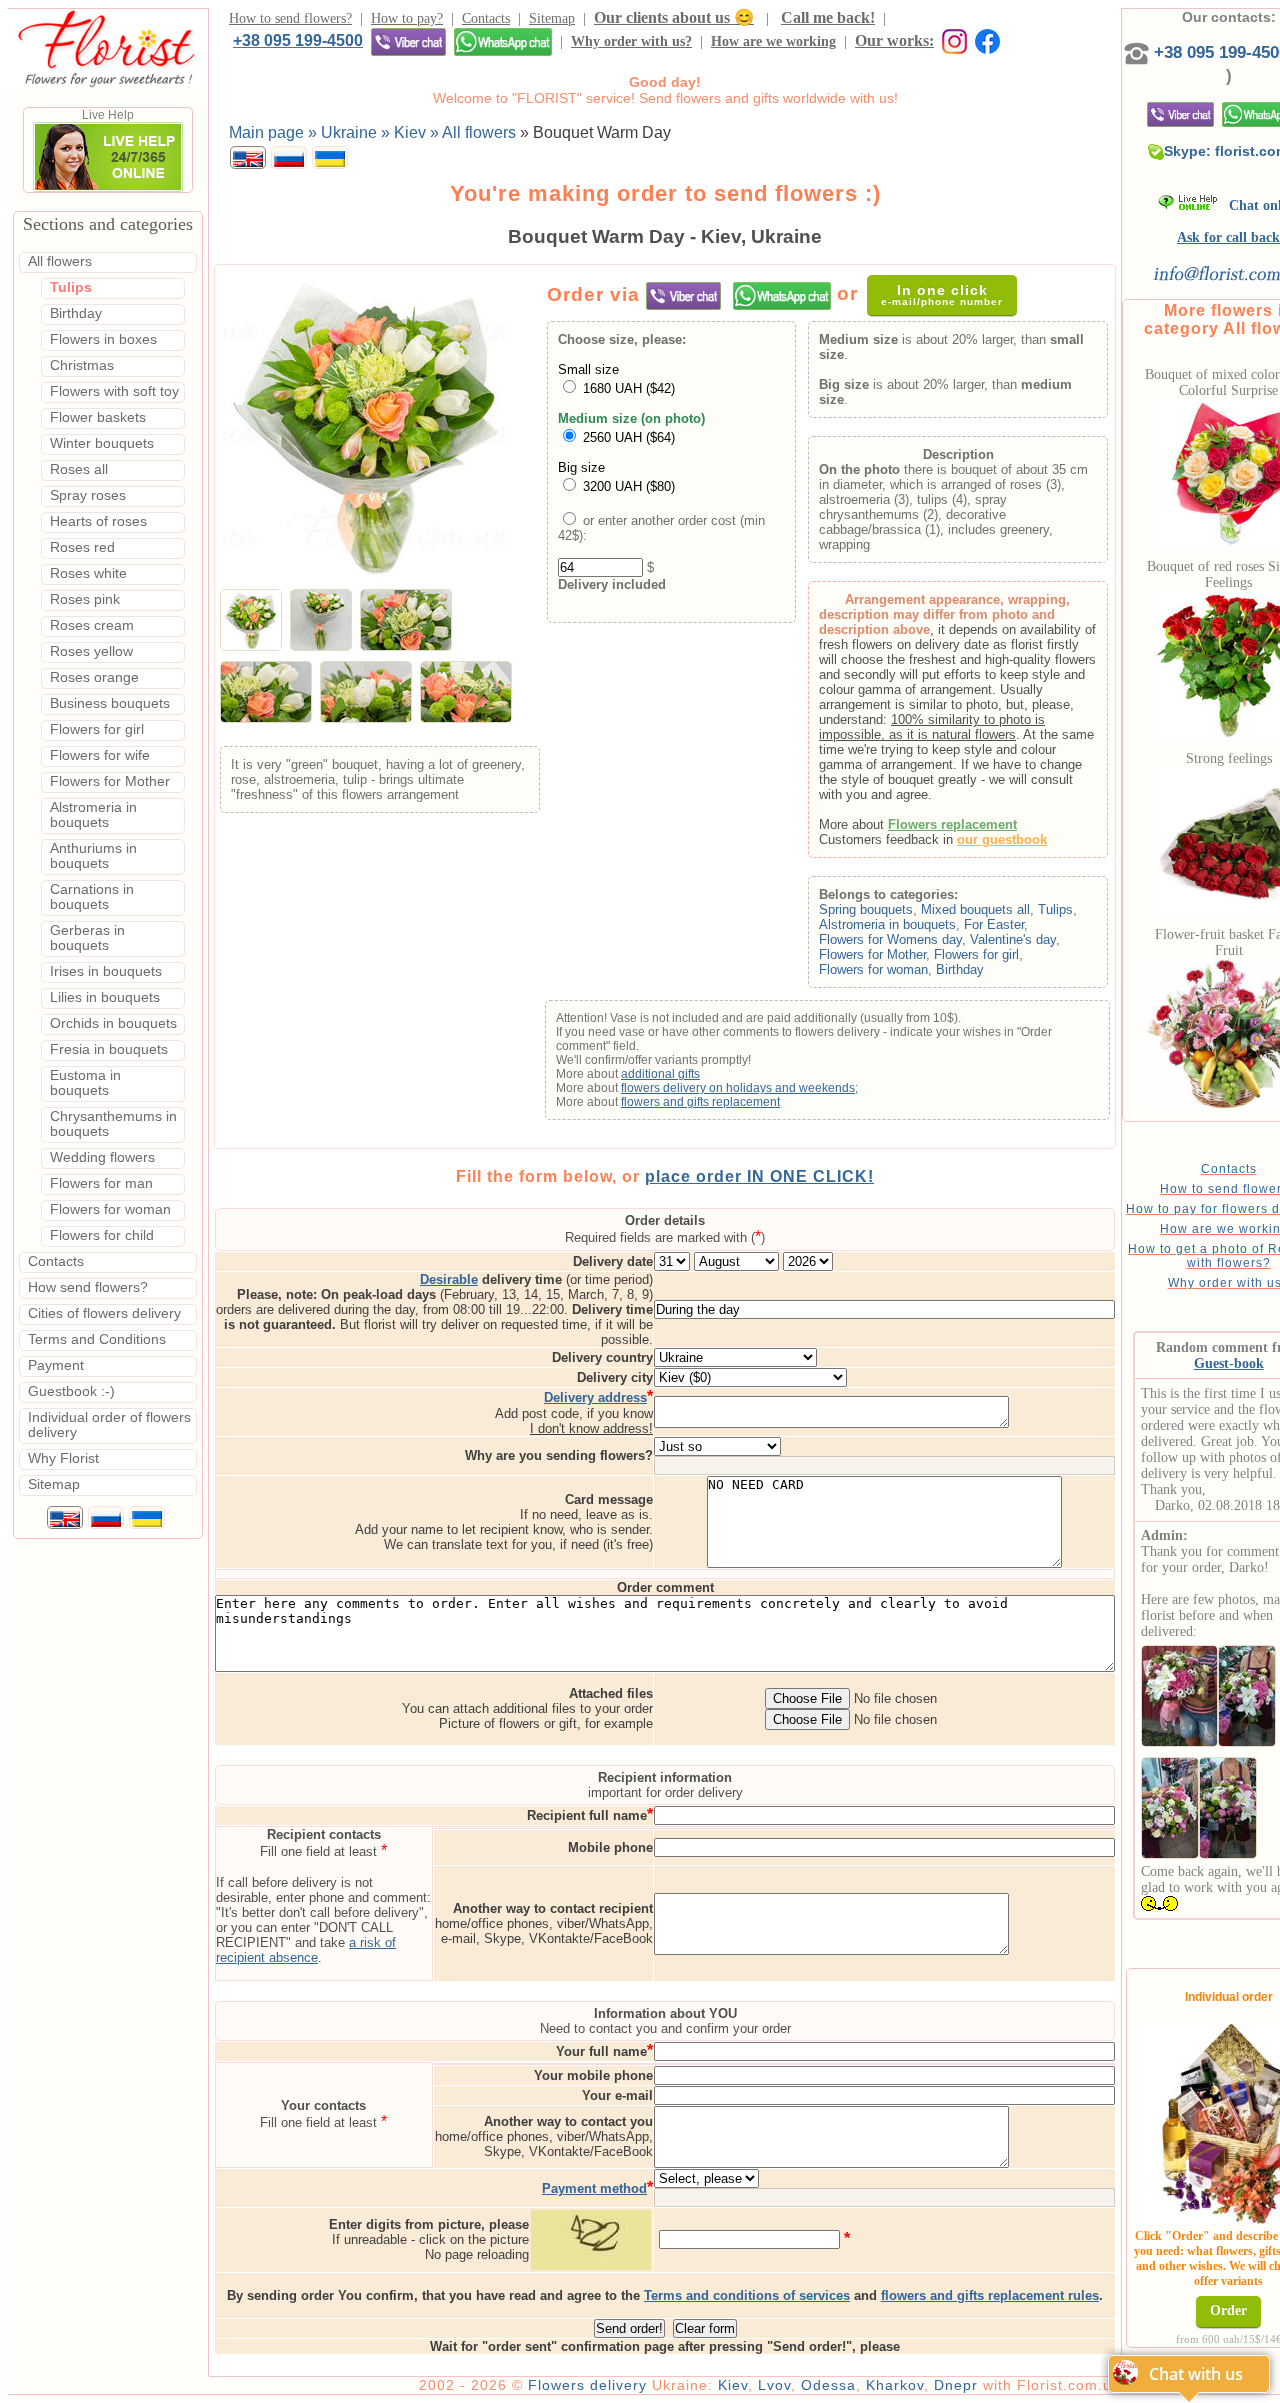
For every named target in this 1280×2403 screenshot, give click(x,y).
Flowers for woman (873, 969)
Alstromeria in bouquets (887, 924)
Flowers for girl (976, 954)
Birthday (960, 969)
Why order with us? (631, 41)
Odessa (828, 2385)
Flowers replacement (952, 824)
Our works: (894, 40)
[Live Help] (108, 188)
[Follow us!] (987, 40)
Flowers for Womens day (890, 939)
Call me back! (828, 17)
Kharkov (895, 2385)
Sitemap (552, 18)
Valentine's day (1013, 939)
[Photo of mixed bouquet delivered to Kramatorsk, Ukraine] (1179, 1691)
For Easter (994, 924)
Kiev (733, 2385)
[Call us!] (1139, 52)
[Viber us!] (408, 41)
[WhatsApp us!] (503, 41)
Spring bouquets (866, 909)
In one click (942, 294)
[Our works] (950, 40)
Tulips (1055, 909)
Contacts (486, 18)
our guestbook (1002, 839)
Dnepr (956, 2385)
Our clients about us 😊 (674, 17)
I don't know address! (591, 1428)
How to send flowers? (290, 18)
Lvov (774, 2385)
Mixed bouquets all (975, 909)
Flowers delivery (587, 2385)
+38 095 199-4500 (298, 40)
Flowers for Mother (872, 954)
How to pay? (407, 18)
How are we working (773, 41)
